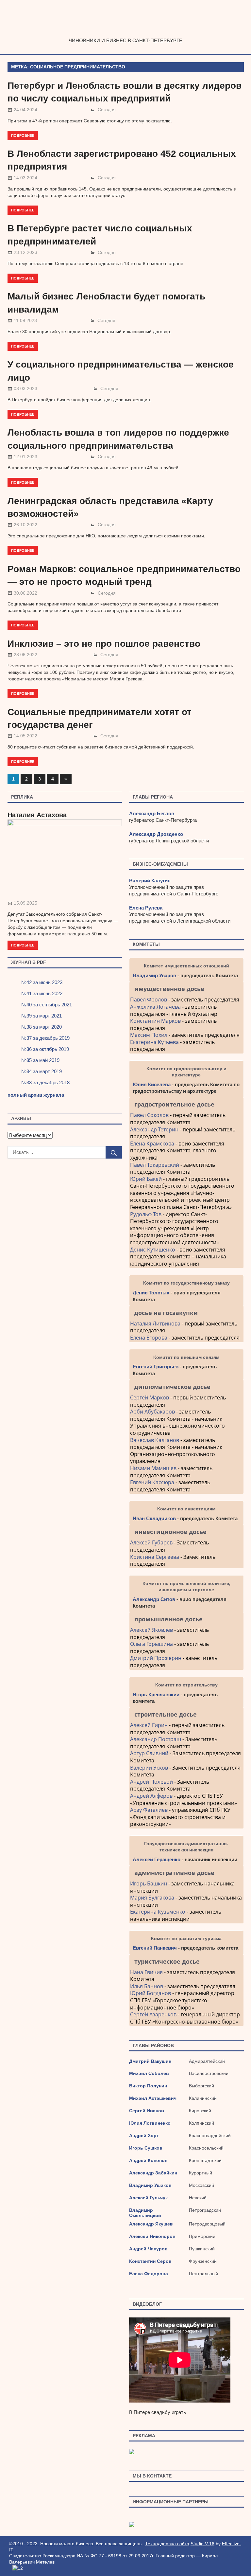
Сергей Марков (150, 1397)
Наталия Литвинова (155, 1324)
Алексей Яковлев (151, 1630)
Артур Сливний (149, 1753)
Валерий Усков (149, 1768)
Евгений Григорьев (156, 1367)
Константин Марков (155, 1021)
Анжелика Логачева (155, 1007)
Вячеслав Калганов (155, 1440)
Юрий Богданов (151, 1993)
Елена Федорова (149, 2274)
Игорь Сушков (146, 2148)
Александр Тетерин (154, 1129)
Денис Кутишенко (153, 1250)
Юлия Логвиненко (150, 2123)
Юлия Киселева (152, 1084)
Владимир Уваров (154, 975)
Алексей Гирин (150, 1725)
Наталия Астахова (37, 815)
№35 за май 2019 (40, 1060)
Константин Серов (150, 2261)
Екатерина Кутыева (154, 1042)
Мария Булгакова (152, 1898)
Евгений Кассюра (152, 1482)
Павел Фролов (149, 1000)
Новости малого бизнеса (126, 31)
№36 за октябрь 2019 (45, 1049)
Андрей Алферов (151, 1796)
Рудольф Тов (146, 1214)
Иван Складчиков (154, 1518)
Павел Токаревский (155, 1165)
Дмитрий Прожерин (156, 1658)
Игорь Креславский (157, 1694)
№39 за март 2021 (42, 1016)
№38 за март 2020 (42, 1027)
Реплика (22, 797)
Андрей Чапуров (148, 2249)
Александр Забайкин (153, 2173)
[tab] (186, 989)
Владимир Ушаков (150, 2185)
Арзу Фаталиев (149, 1810)
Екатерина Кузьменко (158, 1912)
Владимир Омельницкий (145, 2213)
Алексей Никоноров (152, 2236)
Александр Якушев (151, 2224)
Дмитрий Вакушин (150, 2061)
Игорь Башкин (149, 1883)
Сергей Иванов (147, 2111)
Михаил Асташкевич (153, 2098)
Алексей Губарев (152, 1542)
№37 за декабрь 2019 (45, 1038)
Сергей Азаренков (153, 2014)
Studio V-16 (202, 2544)
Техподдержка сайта (167, 2544)
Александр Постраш (156, 1739)
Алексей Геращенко (157, 1859)
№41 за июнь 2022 (42, 993)
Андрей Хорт (144, 2135)
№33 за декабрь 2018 (45, 1082)
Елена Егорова (149, 1338)
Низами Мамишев (153, 1468)
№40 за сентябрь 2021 (47, 1005)
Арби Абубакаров (152, 1412)
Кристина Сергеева (155, 1557)
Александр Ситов (154, 1599)
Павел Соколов (149, 1115)
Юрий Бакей (146, 1179)
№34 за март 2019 (42, 1071)
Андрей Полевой (151, 1782)
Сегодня (107, 110)
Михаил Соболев (149, 2073)
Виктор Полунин (148, 2086)
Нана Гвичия (146, 1972)
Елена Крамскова (152, 1144)
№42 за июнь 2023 (42, 982)
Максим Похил (149, 1035)
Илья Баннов (147, 1986)
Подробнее (23, 135)
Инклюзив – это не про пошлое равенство (104, 644)
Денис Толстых (151, 1293)
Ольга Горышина (151, 1644)
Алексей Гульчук (148, 2198)
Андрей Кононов (148, 2160)
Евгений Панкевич (155, 1948)
